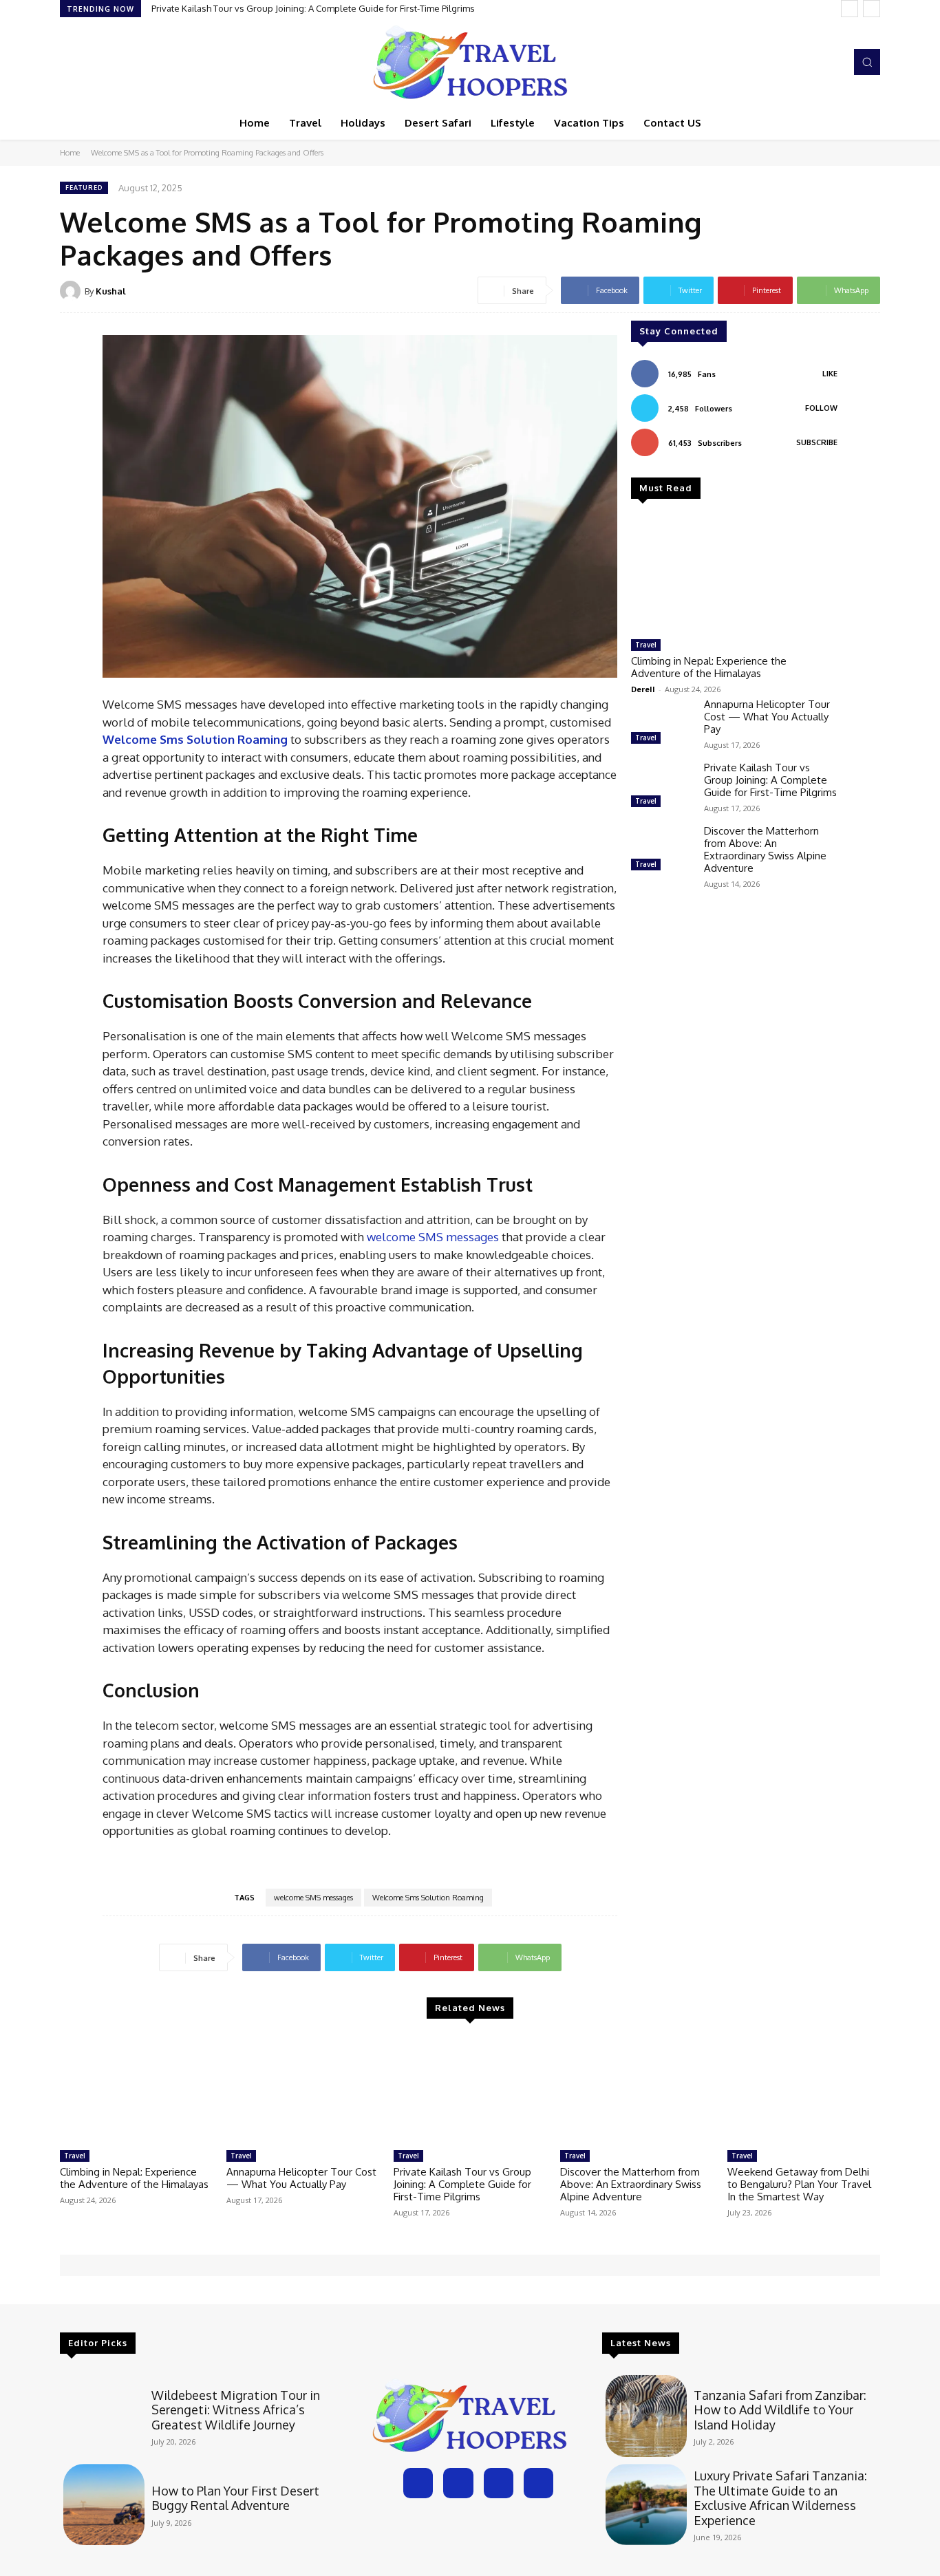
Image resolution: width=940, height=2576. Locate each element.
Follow (821, 408)
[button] (867, 62)
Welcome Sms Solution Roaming (428, 1898)
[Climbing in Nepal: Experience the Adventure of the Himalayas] (734, 575)
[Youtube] (831, 62)
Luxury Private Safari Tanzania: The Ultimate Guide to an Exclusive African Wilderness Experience (780, 2498)
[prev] (850, 9)
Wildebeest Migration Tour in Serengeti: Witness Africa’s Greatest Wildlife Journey (236, 2410)
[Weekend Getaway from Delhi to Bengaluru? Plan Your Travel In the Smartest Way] (804, 2090)
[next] (872, 9)
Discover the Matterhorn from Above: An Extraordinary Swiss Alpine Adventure (765, 849)
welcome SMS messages (433, 1237)
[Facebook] (773, 62)
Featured (84, 187)
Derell (643, 689)
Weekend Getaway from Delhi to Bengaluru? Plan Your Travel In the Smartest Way (799, 2184)
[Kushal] (72, 291)
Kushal (111, 291)
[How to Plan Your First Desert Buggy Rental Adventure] (104, 2504)
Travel (646, 645)
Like (830, 374)
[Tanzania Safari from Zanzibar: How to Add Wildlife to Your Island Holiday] (646, 2416)
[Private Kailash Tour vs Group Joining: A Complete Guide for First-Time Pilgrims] (662, 786)
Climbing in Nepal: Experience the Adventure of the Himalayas (709, 667)
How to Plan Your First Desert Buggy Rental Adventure (235, 2498)
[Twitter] (811, 62)
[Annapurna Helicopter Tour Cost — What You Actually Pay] (662, 723)
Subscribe (817, 442)
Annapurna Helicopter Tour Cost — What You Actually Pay (767, 717)
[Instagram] (792, 62)
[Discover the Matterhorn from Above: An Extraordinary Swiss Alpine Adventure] (662, 850)
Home (70, 153)
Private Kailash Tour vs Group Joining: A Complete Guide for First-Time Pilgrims (313, 8)
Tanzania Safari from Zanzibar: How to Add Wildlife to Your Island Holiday (780, 2410)
